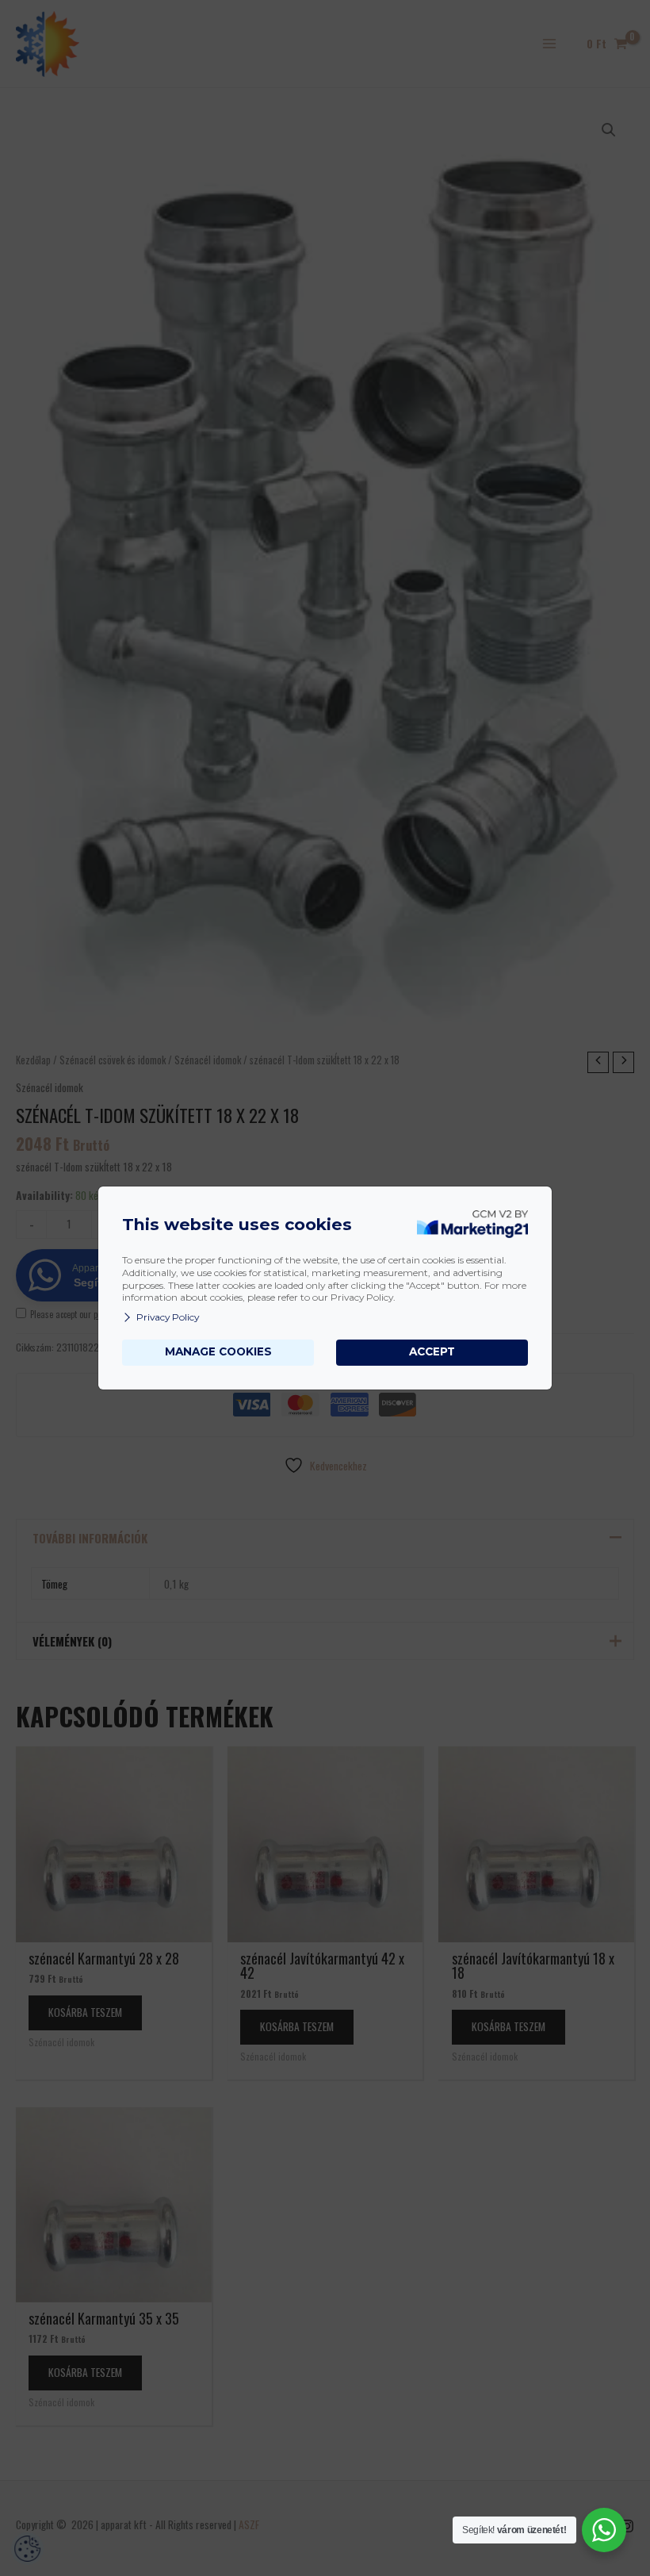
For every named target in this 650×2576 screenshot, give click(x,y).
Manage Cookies (218, 1351)
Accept (432, 1351)
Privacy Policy (168, 1317)
